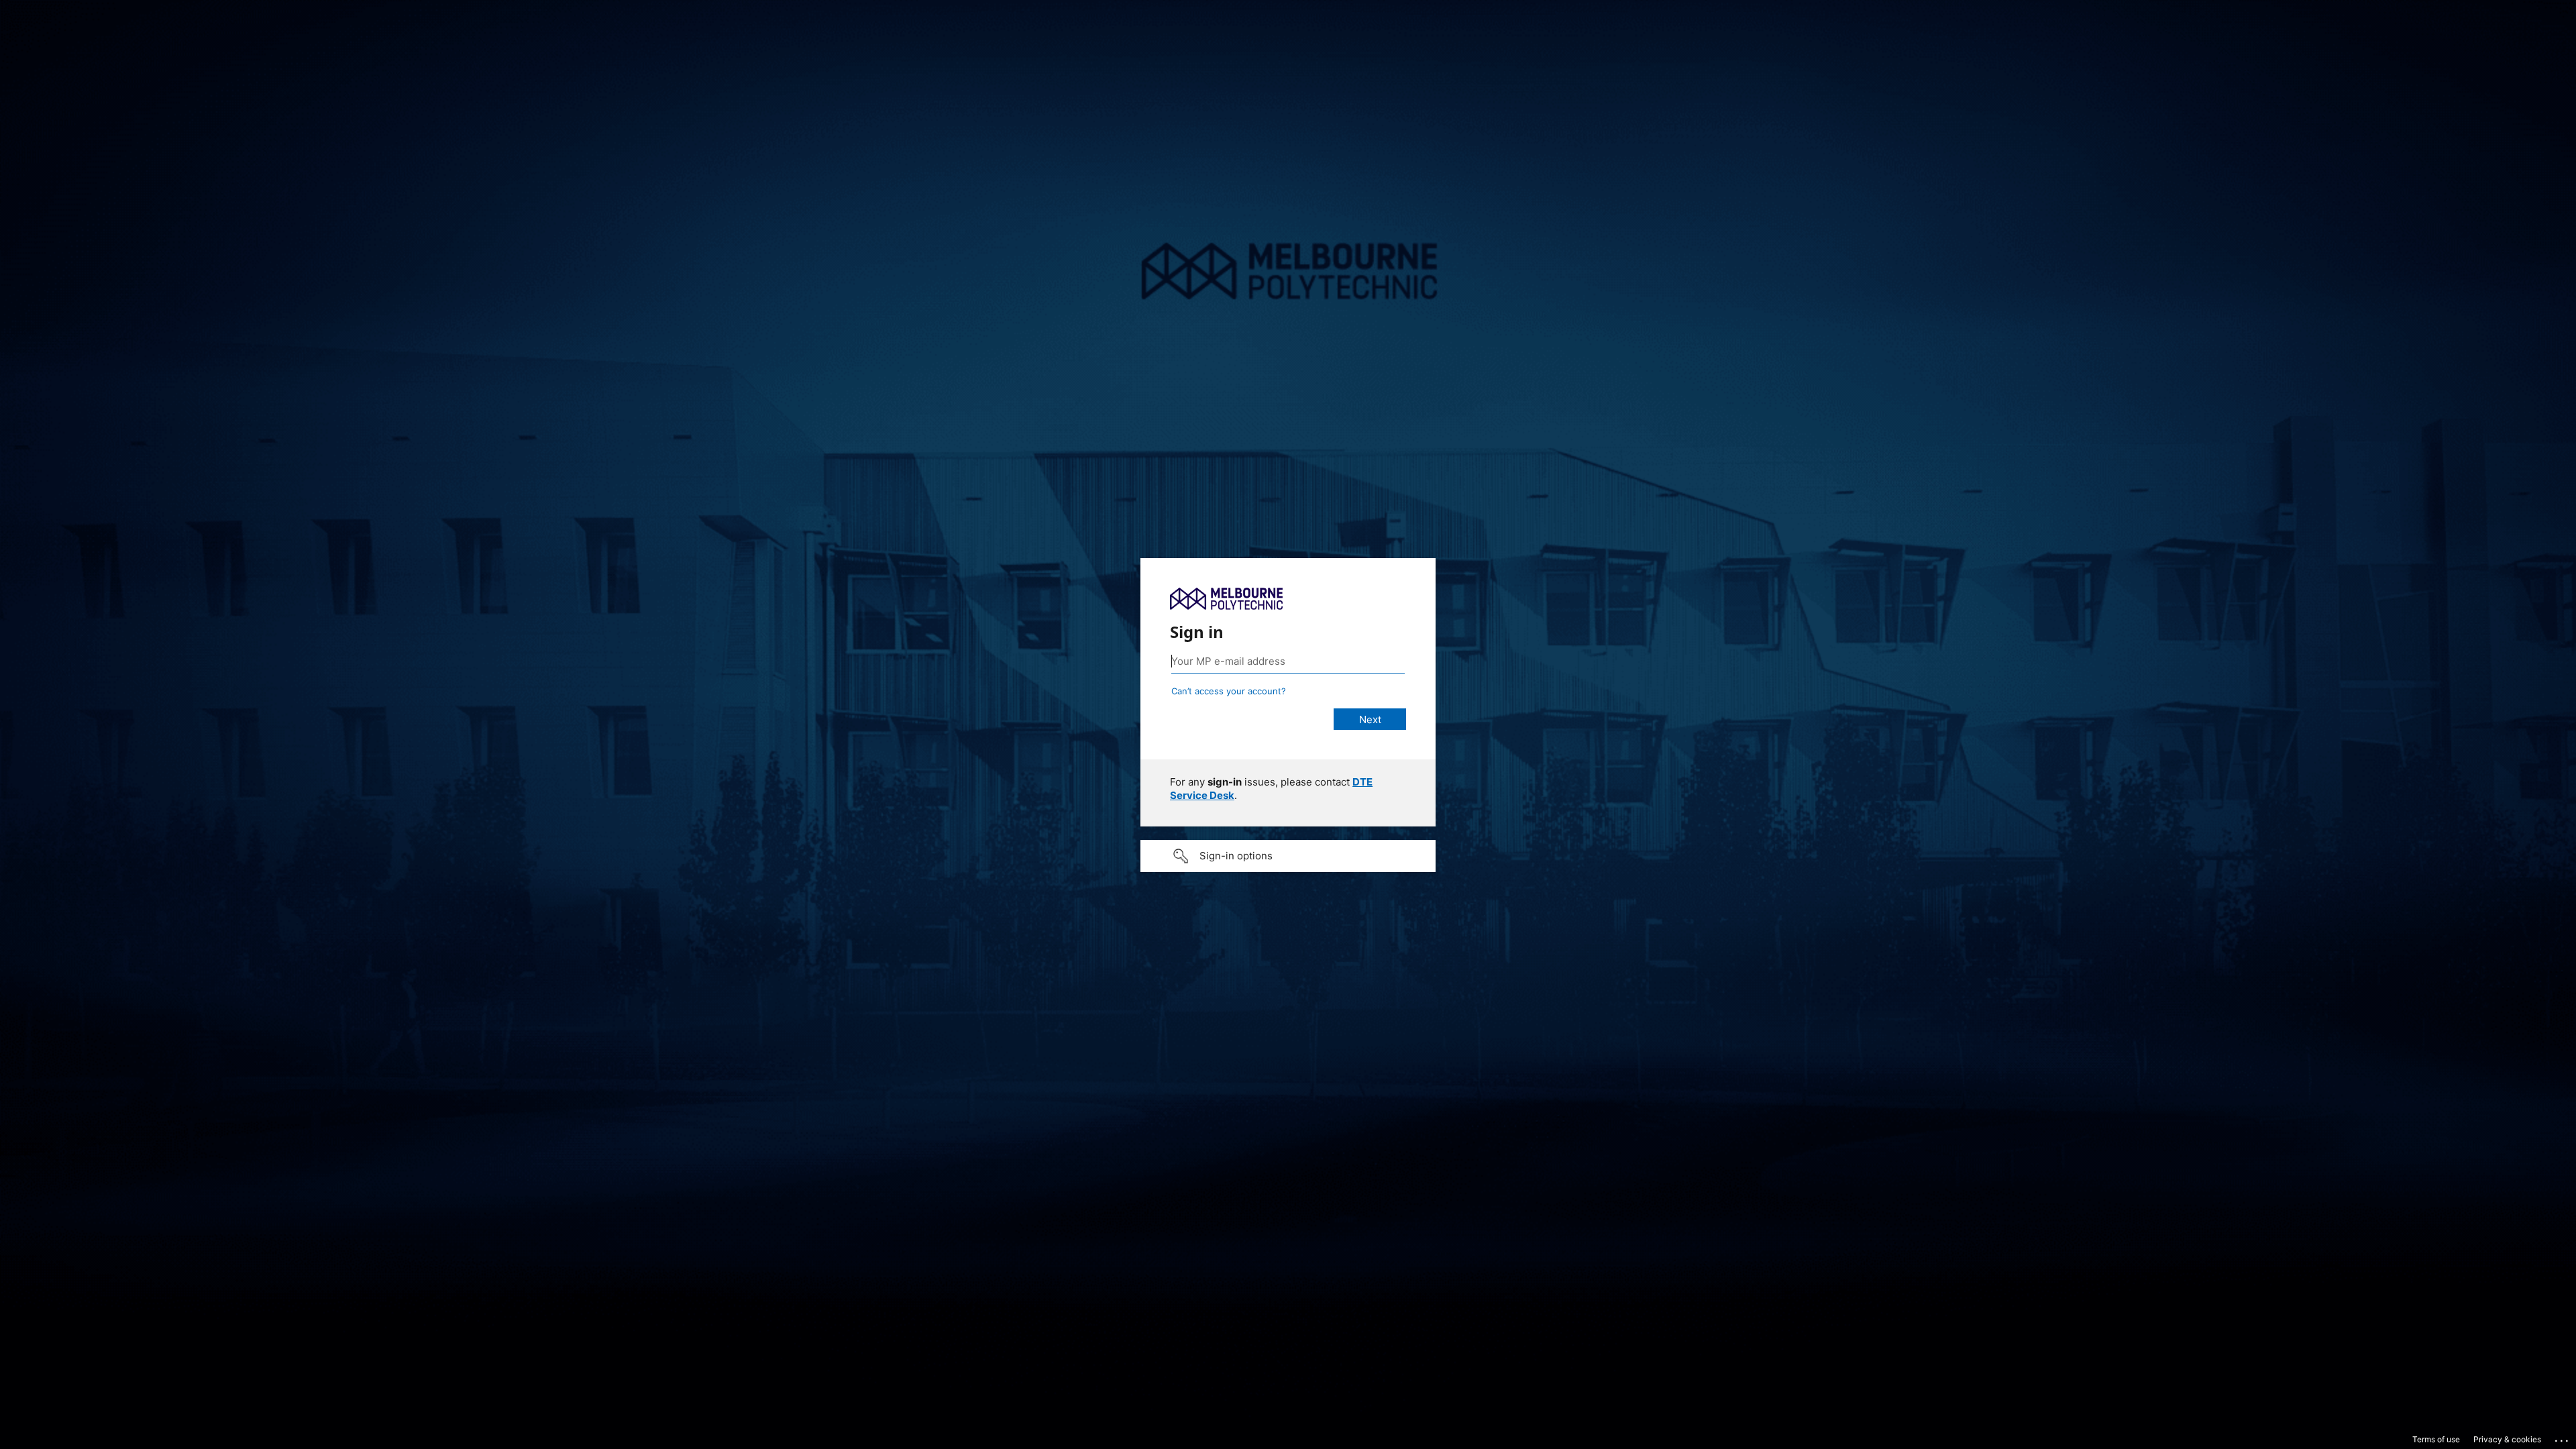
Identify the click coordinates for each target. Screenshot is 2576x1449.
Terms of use (2436, 1439)
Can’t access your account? (1229, 691)
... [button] (2563, 1438)
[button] (1288, 856)
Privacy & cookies (2507, 1439)
